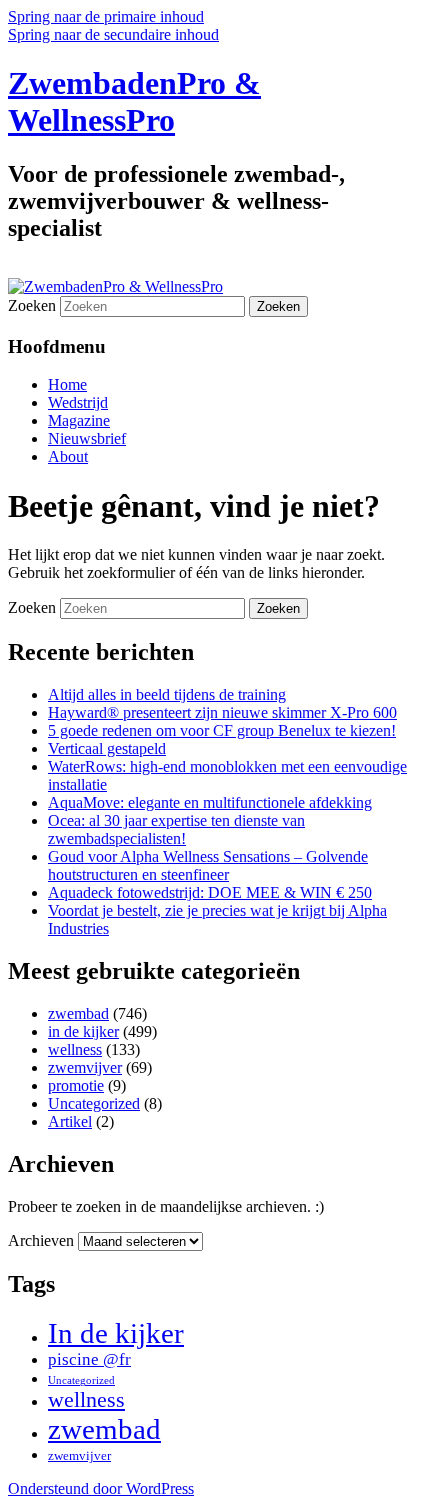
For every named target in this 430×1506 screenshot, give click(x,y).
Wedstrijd (78, 402)
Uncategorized (94, 1103)
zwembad (78, 1013)
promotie (76, 1085)
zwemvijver (85, 1067)
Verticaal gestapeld (107, 748)
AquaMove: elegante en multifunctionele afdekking (210, 802)
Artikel (70, 1121)
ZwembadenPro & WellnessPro (134, 101)
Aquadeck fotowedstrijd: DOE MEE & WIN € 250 (210, 892)
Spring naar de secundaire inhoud (113, 34)
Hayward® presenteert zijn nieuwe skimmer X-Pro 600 (222, 712)
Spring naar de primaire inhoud (106, 16)
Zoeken (32, 305)
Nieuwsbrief (87, 438)
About (68, 456)
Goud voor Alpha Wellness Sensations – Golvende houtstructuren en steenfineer (208, 865)
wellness (75, 1049)
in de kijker (83, 1031)
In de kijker (116, 1333)
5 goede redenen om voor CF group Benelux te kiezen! (222, 730)
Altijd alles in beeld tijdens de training (167, 694)
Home (67, 384)
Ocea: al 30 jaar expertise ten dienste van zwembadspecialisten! (176, 829)
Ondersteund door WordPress (101, 1488)
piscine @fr (89, 1359)
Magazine (79, 420)
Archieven (41, 1240)
